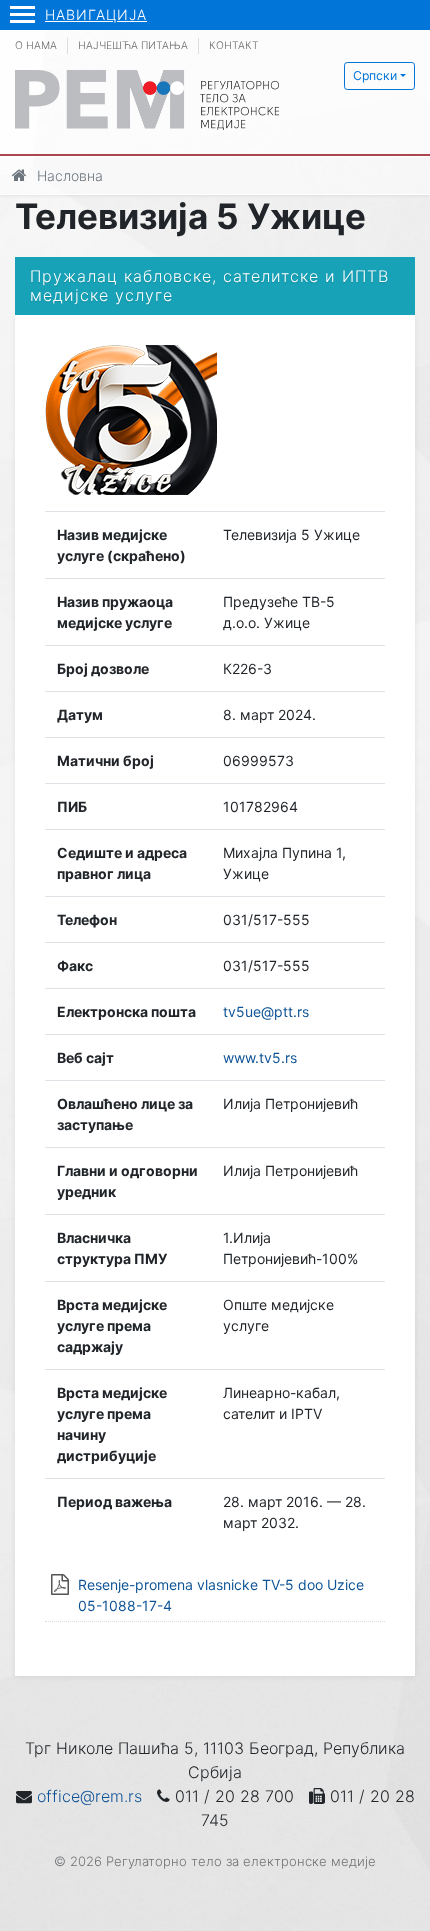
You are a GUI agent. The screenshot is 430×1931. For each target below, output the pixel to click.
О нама (36, 45)
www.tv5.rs (260, 1057)
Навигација (96, 14)
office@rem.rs (89, 1796)
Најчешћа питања (133, 45)
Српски (375, 75)
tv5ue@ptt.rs (266, 1011)
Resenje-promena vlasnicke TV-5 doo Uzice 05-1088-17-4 (221, 1595)
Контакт (234, 45)
